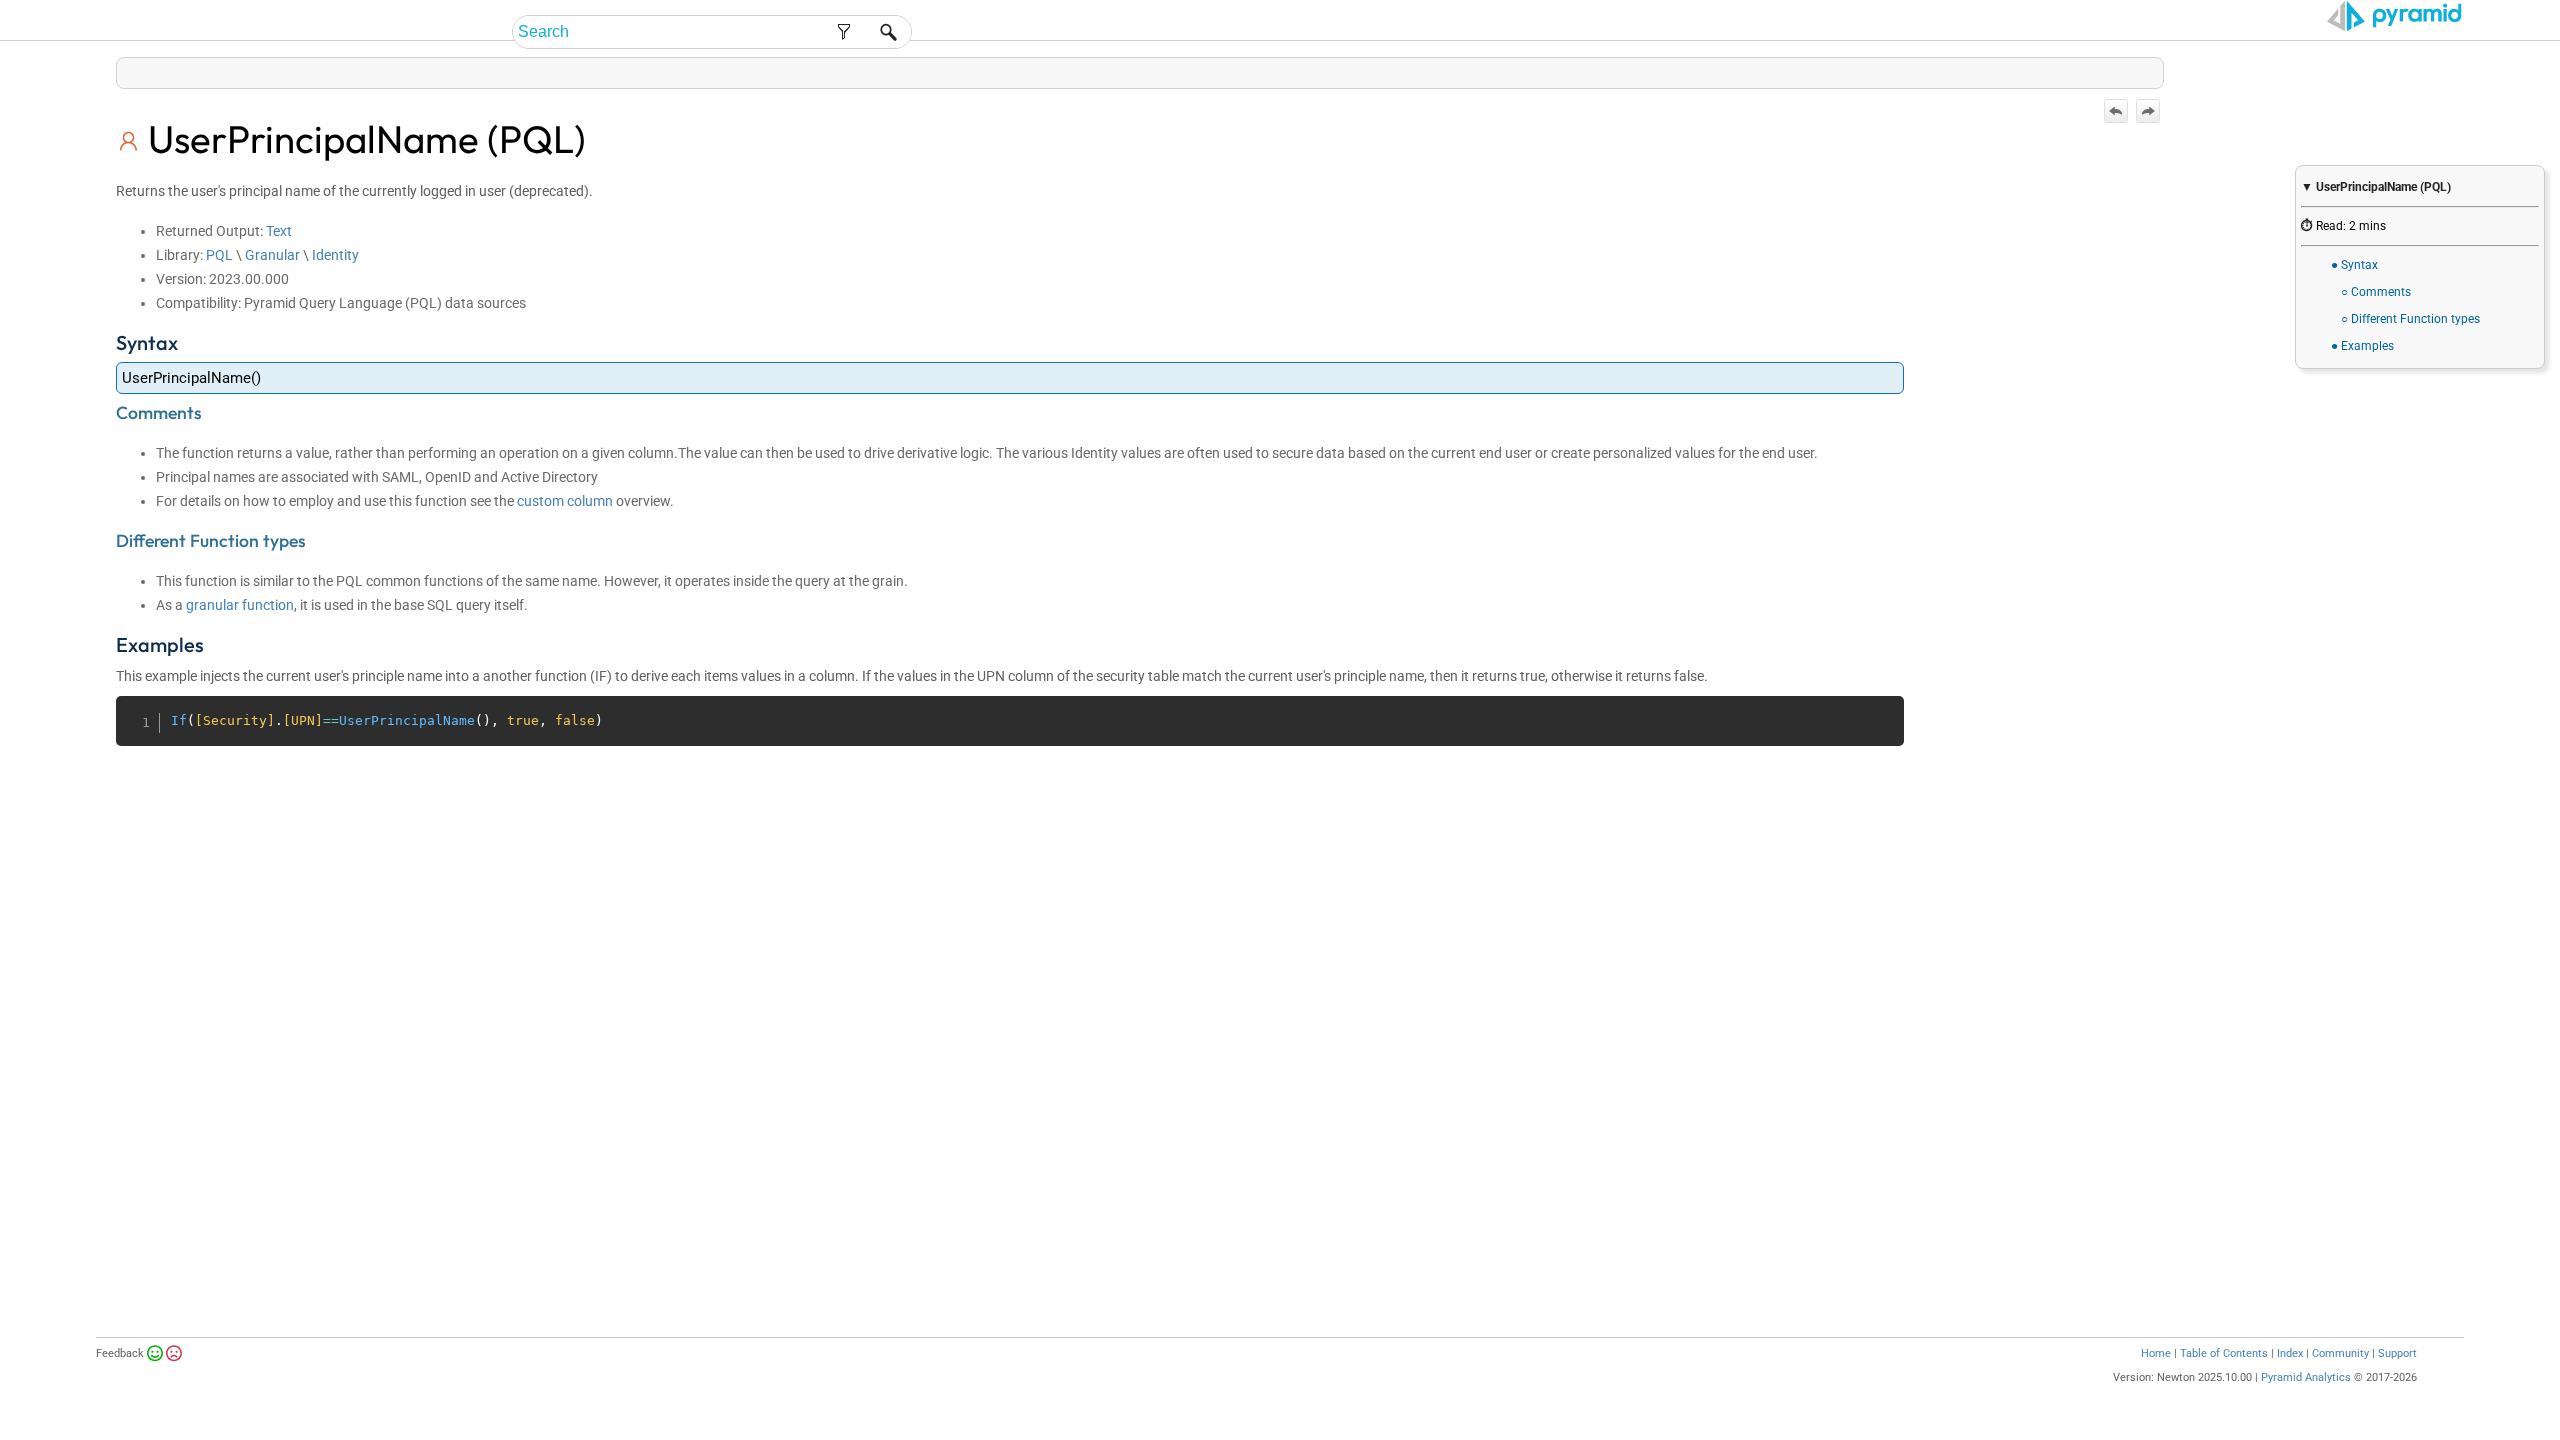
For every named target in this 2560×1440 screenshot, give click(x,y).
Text (279, 231)
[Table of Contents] (2148, 68)
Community (2340, 1353)
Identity (335, 255)
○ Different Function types (2410, 319)
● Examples (2362, 346)
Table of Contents (2224, 1353)
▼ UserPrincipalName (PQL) (2376, 187)
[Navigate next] (2148, 111)
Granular (272, 255)
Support (2397, 1353)
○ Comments (2376, 292)
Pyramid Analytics (2306, 1377)
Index (2290, 1353)
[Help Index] (2162, 68)
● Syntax (2354, 265)
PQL (219, 255)
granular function (240, 605)
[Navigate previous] (2116, 111)
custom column (566, 501)
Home (2156, 1353)
